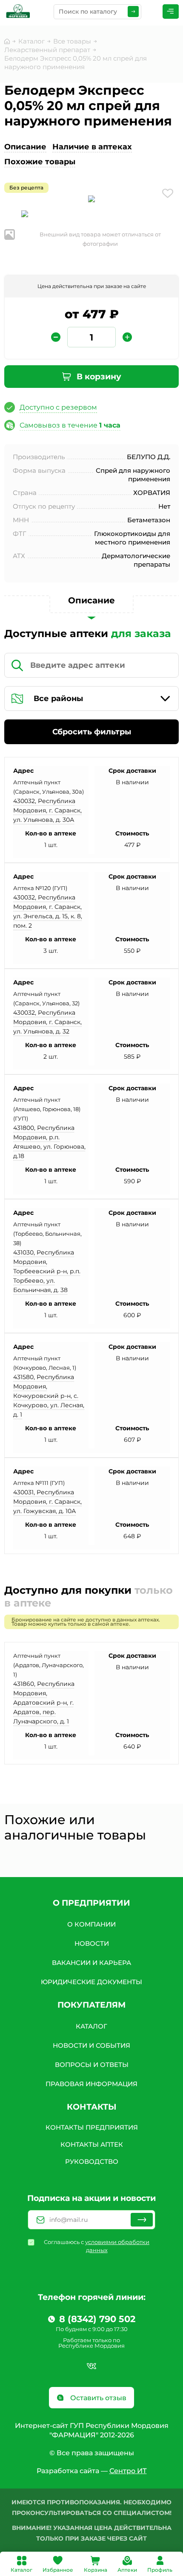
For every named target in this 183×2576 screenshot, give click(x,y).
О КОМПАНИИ (91, 1924)
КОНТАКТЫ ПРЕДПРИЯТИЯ (92, 2127)
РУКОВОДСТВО (92, 2161)
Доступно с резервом (58, 407)
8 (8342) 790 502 (97, 2319)
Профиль (160, 2570)
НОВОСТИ (92, 1943)
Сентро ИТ (128, 2471)
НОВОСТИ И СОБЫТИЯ (91, 2045)
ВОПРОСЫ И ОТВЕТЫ (92, 2065)
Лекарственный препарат (47, 50)
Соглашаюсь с (97, 2246)
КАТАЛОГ (91, 2026)
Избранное (58, 2570)
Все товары (72, 41)
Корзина (96, 2570)
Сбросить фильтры (92, 732)
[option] (91, 200)
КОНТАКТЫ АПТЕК (92, 2144)
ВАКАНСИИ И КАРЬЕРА (91, 1963)
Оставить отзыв (97, 2398)
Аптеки (127, 2570)
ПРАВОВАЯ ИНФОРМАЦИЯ (91, 2084)
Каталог (21, 2570)
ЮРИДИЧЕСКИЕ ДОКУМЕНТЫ (91, 1982)
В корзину (98, 377)
